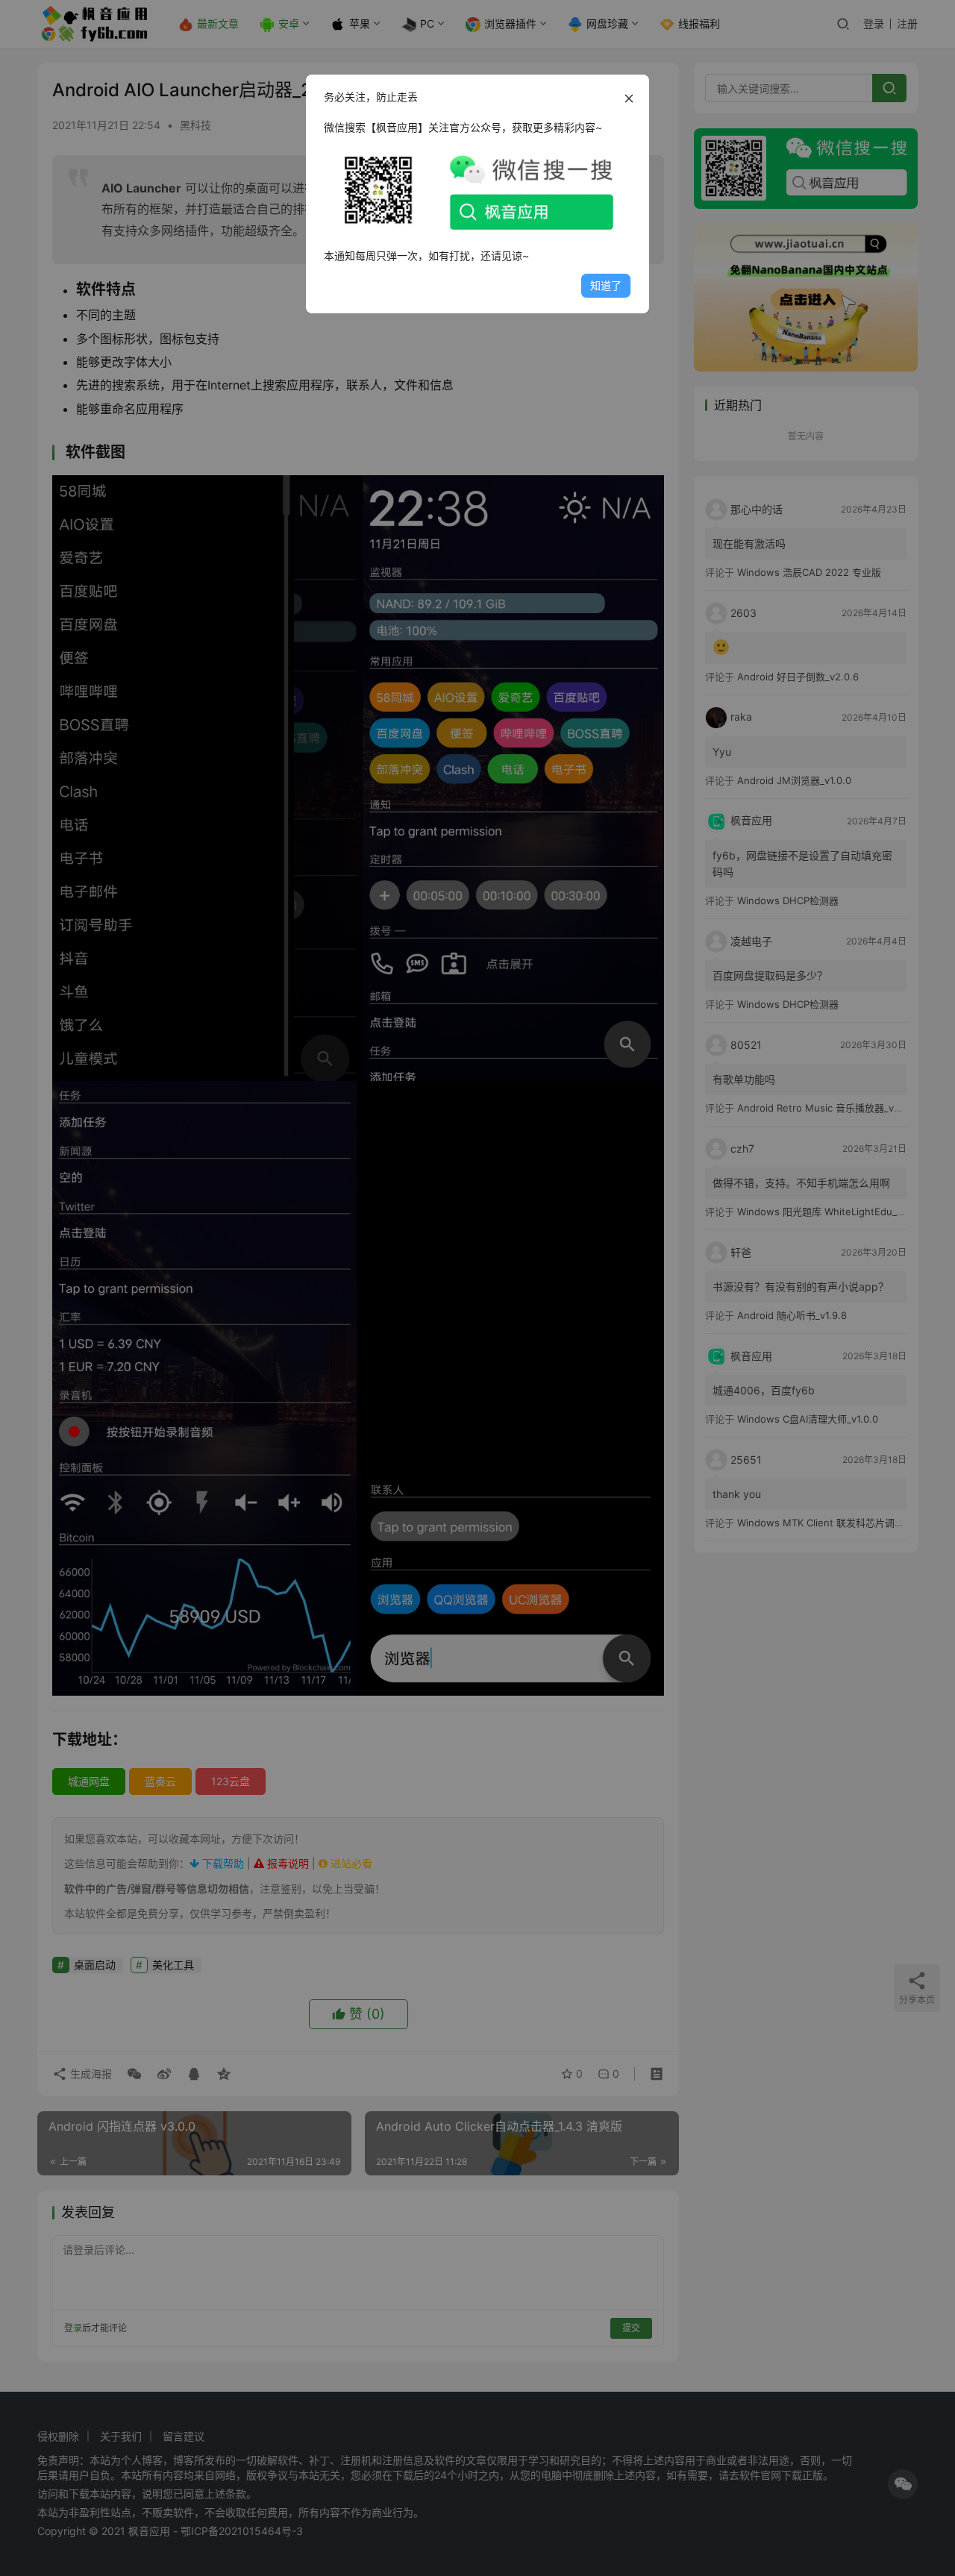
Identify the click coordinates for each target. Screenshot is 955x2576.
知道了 (606, 285)
